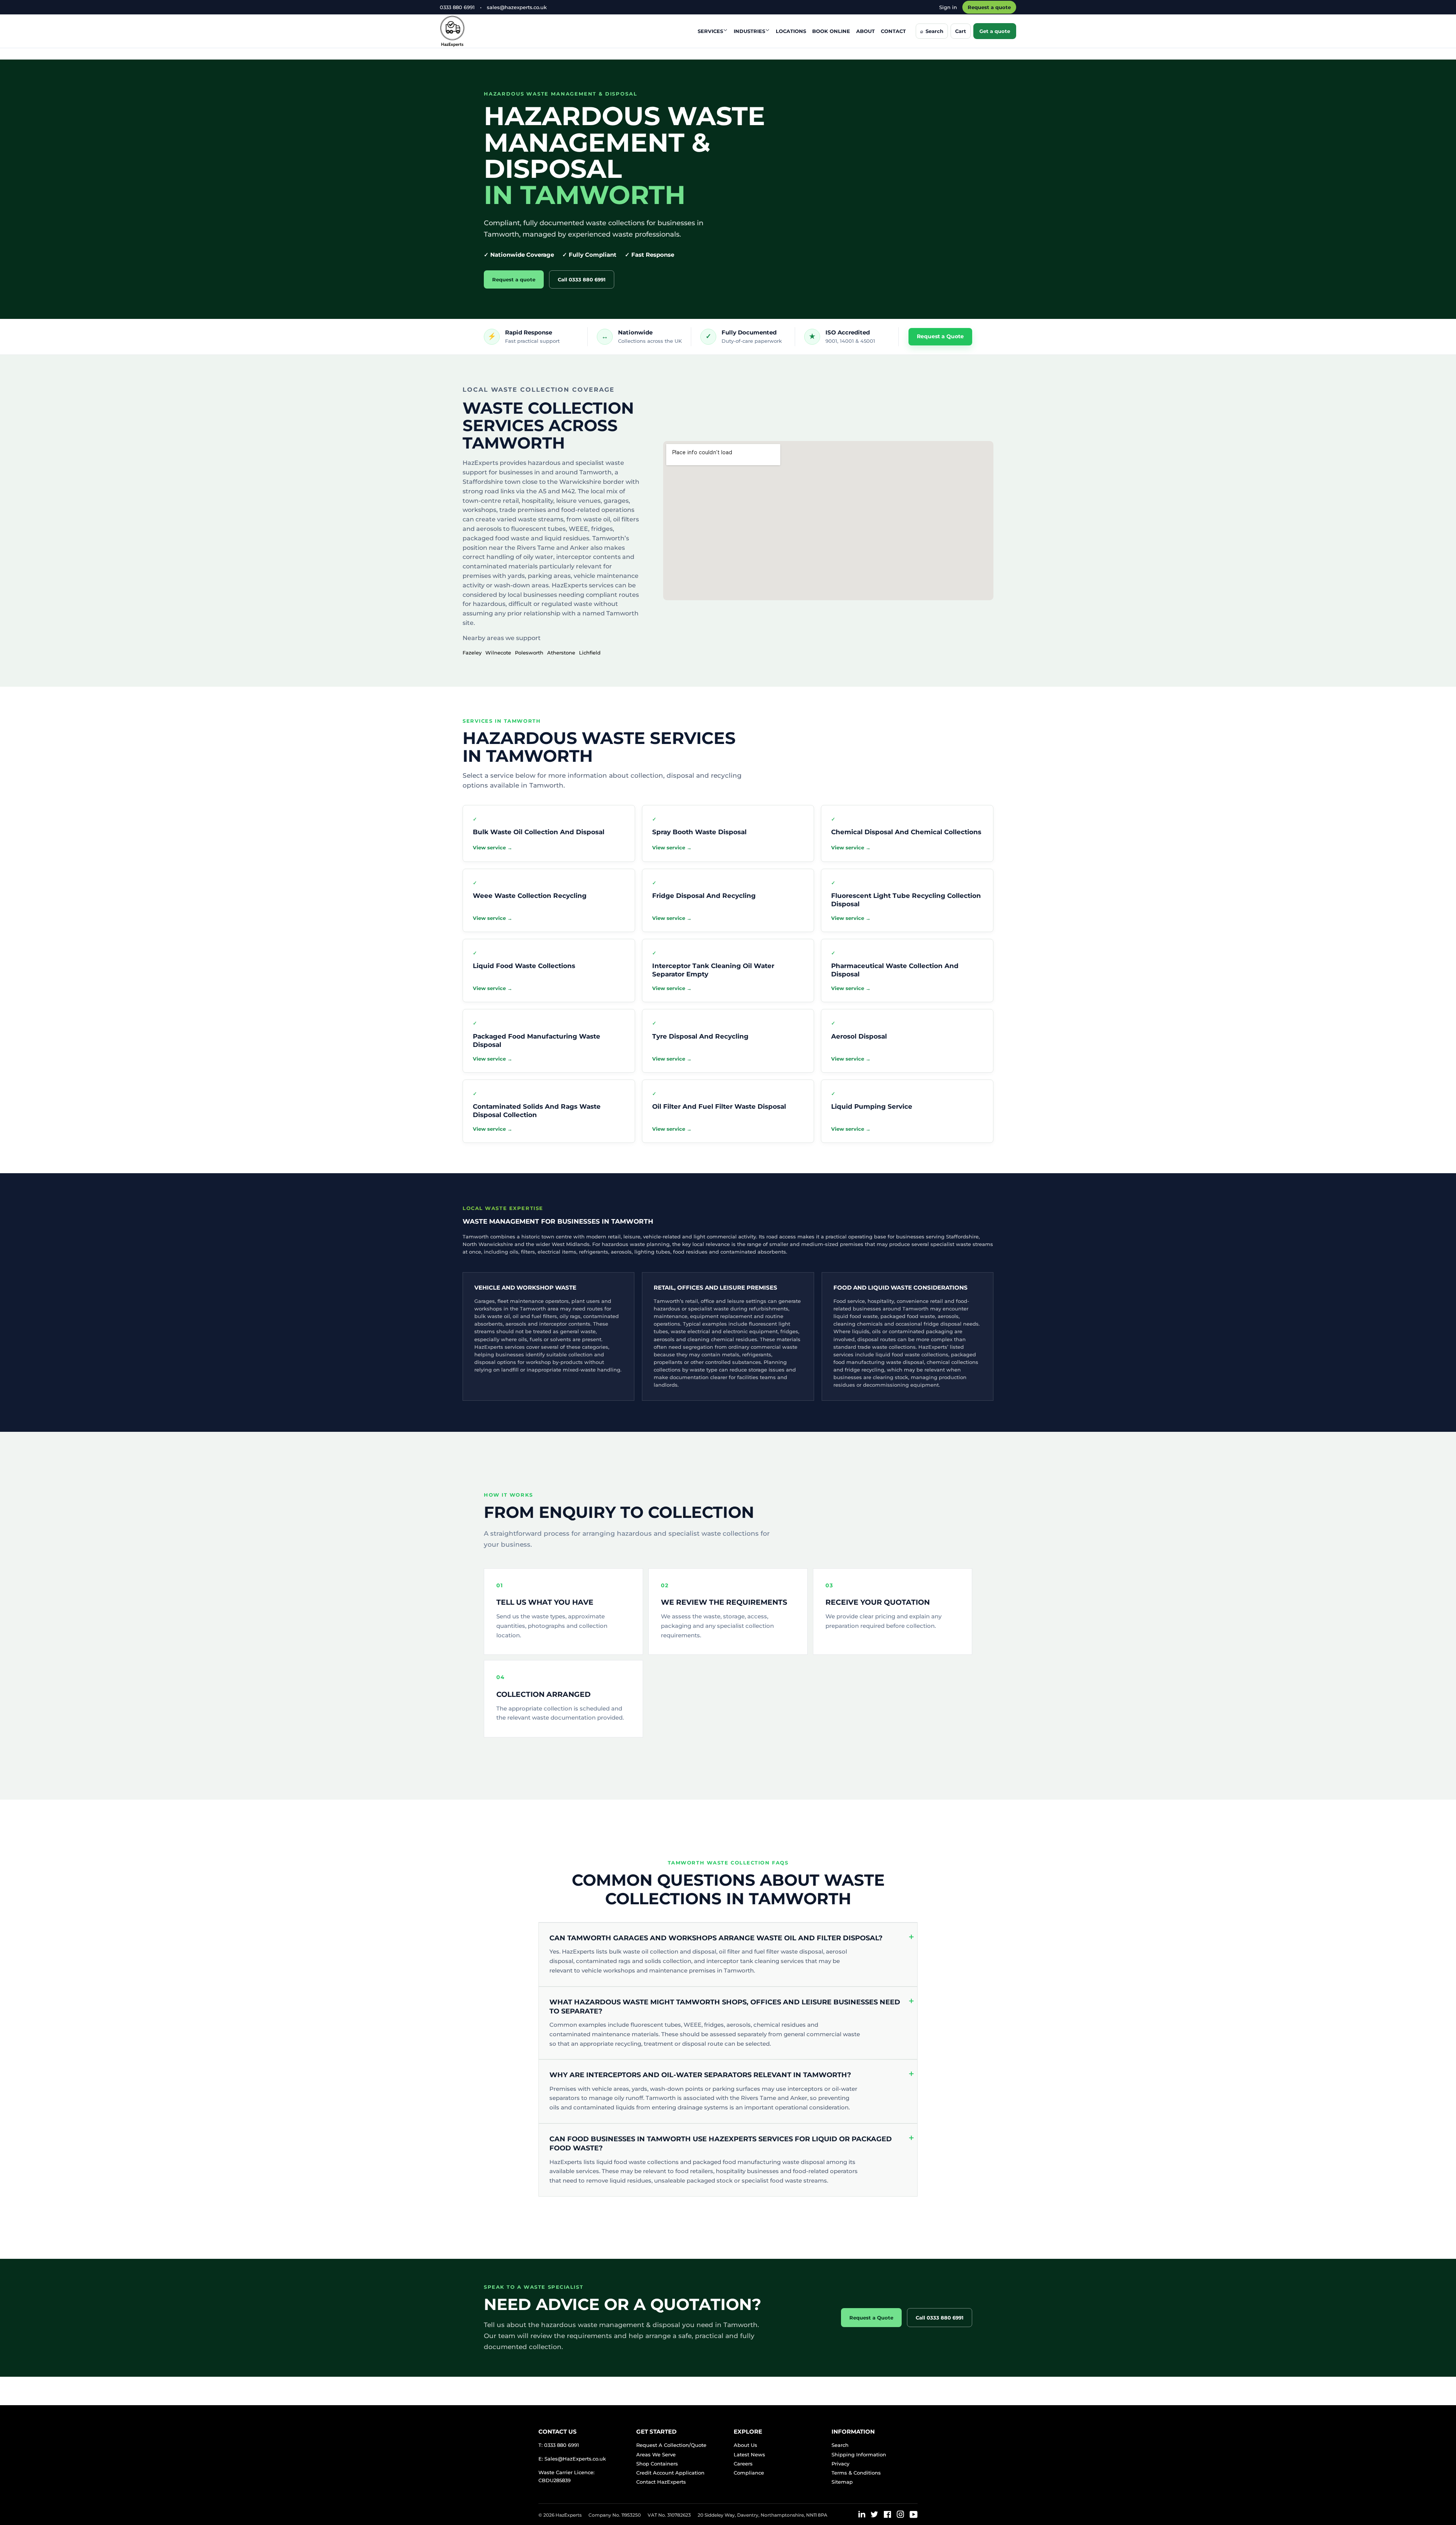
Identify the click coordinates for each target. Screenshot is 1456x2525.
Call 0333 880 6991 (582, 279)
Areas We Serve (656, 2454)
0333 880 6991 (457, 7)
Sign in (948, 7)
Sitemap (842, 2482)
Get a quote (995, 31)
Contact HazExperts (661, 2482)
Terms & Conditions (856, 2473)
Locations (791, 31)
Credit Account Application (670, 2473)
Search (840, 2445)
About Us (745, 2445)
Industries (749, 31)
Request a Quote (940, 336)
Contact (893, 31)
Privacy (840, 2464)
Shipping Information (859, 2454)
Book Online (831, 31)
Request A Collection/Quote (671, 2445)
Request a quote (989, 7)
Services (710, 31)
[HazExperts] (471, 31)
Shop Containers (657, 2464)
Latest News (749, 2454)
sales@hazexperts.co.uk (517, 7)
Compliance (749, 2473)
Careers (743, 2464)
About (865, 31)
